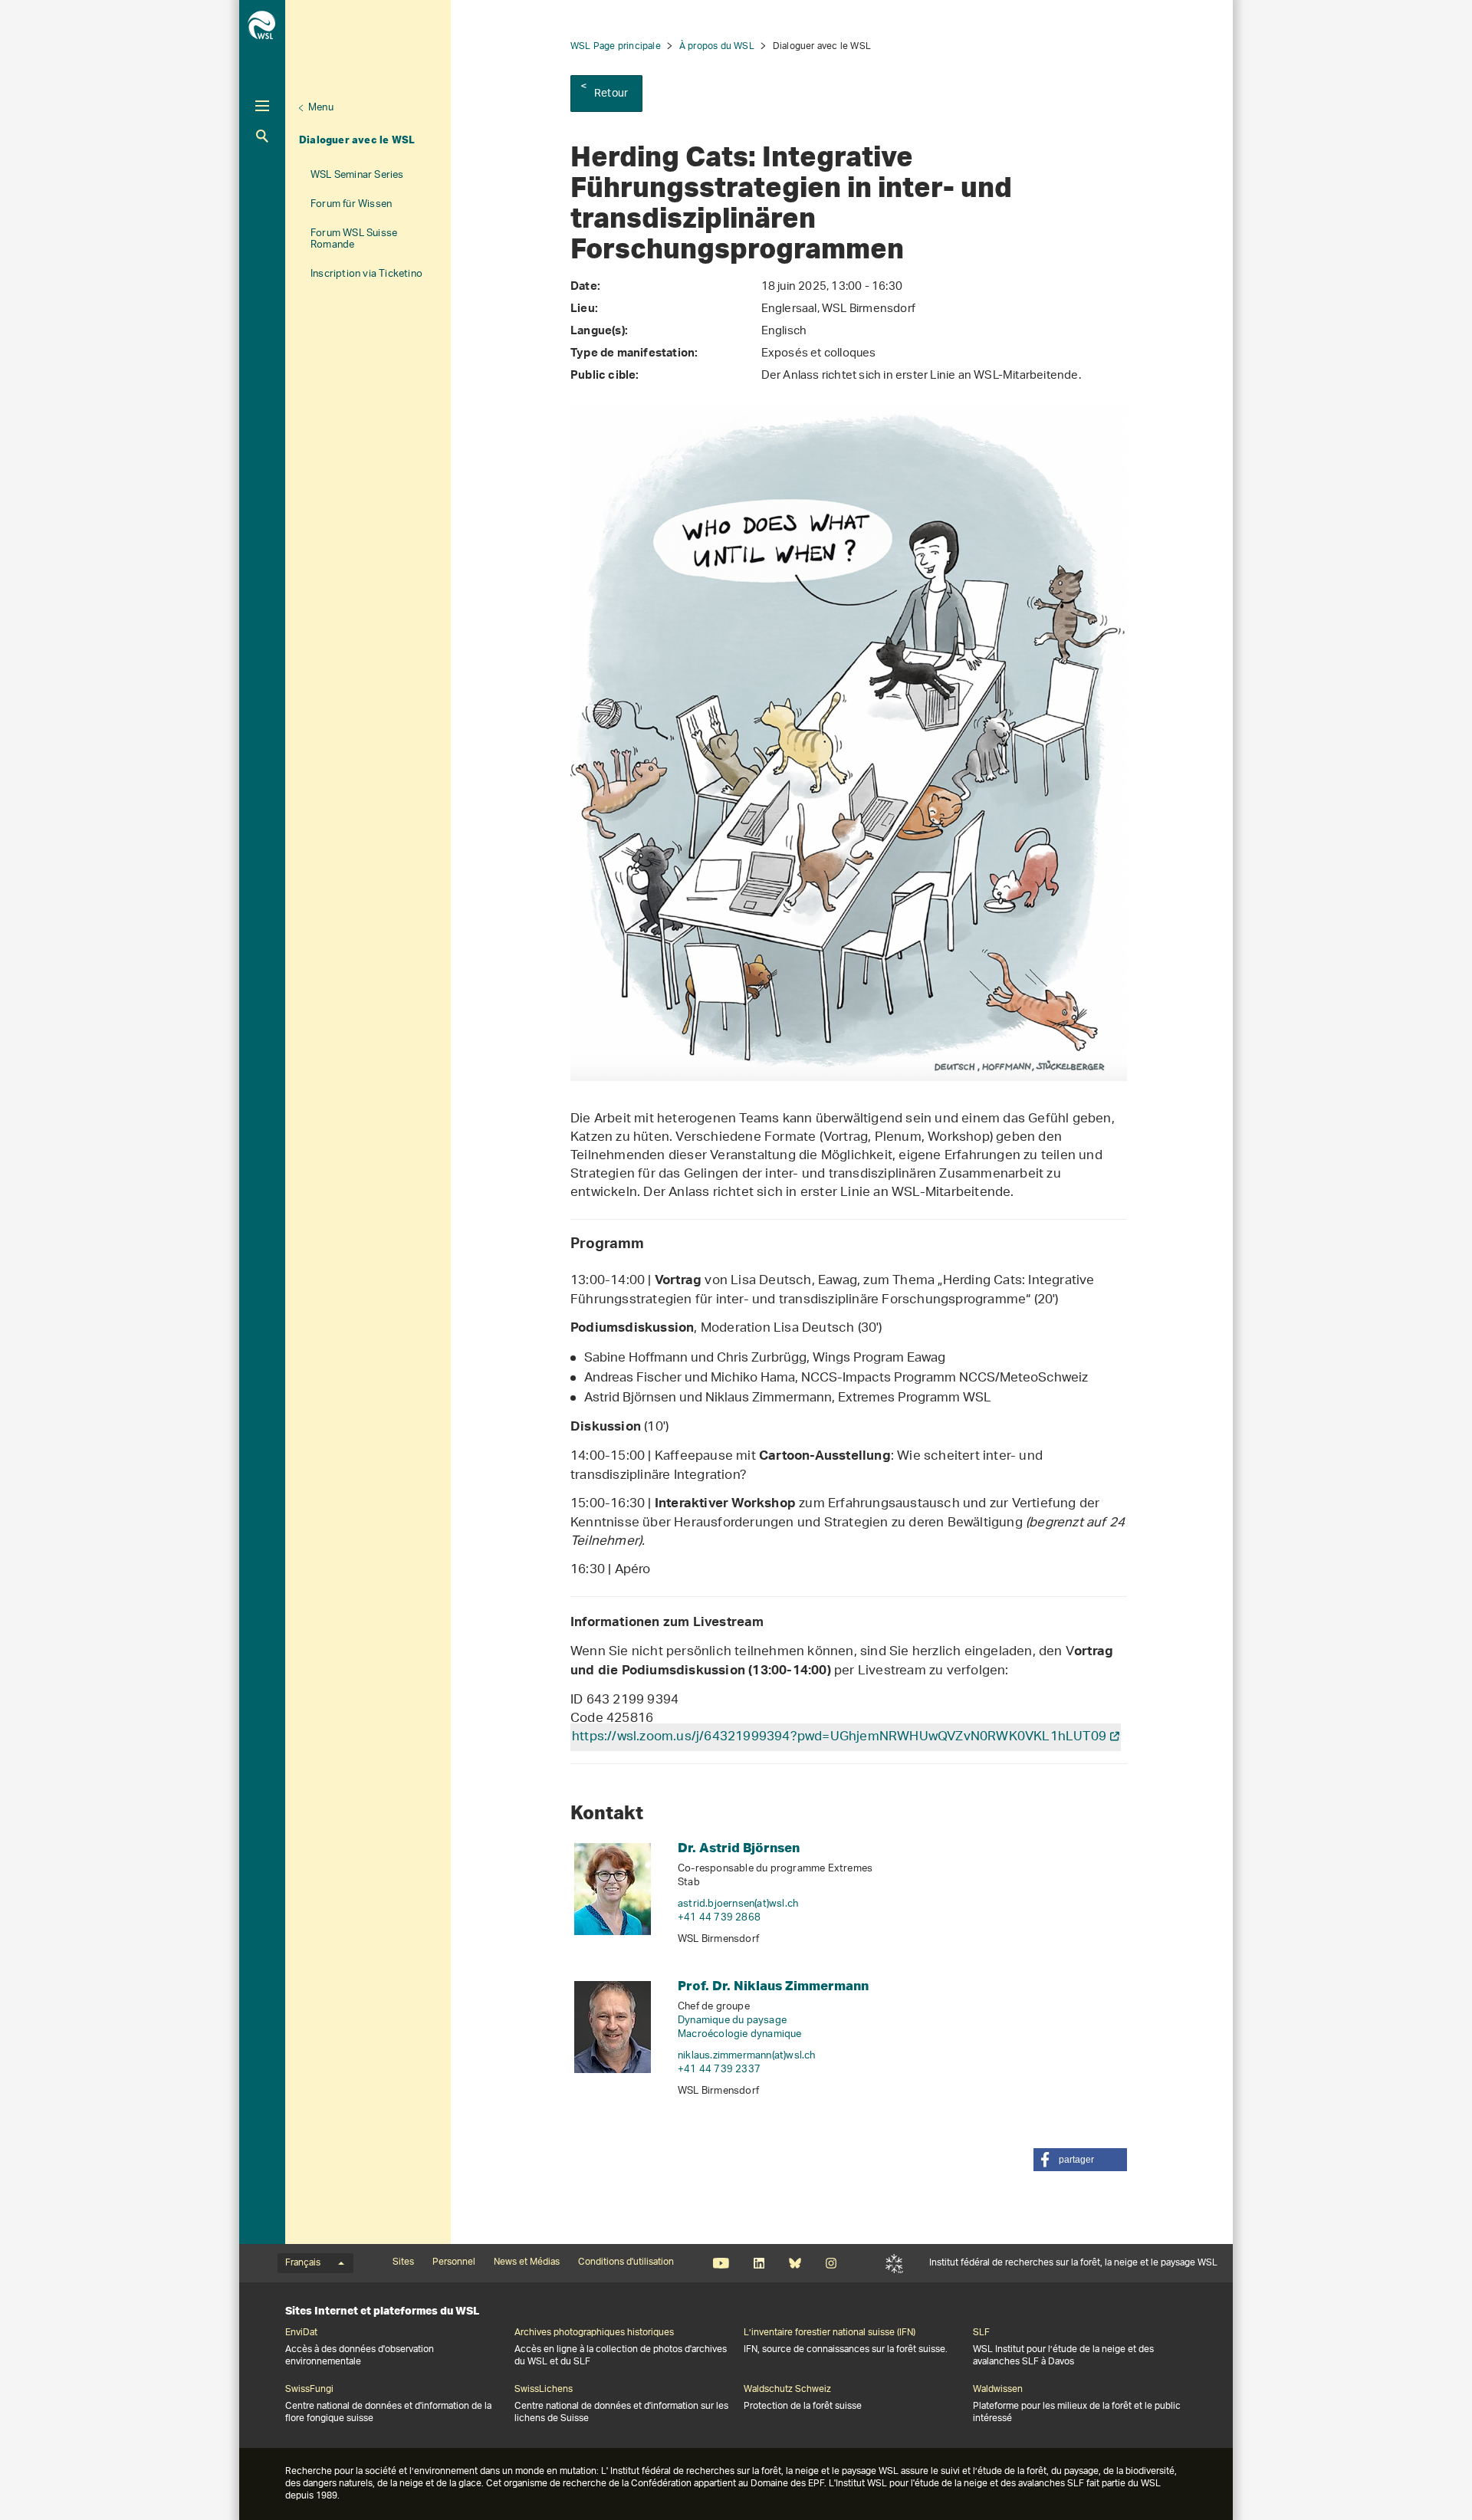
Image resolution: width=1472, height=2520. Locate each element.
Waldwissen (998, 2390)
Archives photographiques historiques (594, 2333)
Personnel (454, 2262)
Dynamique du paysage (732, 2021)
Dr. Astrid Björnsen (739, 1847)
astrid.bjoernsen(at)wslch (738, 1904)
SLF (894, 2263)
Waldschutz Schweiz (787, 2390)
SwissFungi (309, 2390)
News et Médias (527, 2262)
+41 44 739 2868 (719, 1918)
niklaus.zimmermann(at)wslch (747, 2056)
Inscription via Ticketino (366, 274)
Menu (321, 108)
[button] (1080, 2160)
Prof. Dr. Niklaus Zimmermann (773, 1985)
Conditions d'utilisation (626, 2262)
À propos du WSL (717, 46)
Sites (403, 2262)
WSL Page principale (616, 46)
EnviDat (301, 2333)
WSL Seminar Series (357, 175)
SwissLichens (544, 2390)
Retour (611, 94)
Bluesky (795, 2263)
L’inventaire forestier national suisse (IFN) (830, 2333)
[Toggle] (262, 106)
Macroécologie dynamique (740, 2034)
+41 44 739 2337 (719, 2070)
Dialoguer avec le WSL (357, 140)
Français (303, 2263)
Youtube (721, 2263)
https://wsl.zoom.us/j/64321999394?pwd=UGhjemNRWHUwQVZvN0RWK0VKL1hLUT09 (839, 1737)
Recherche (262, 136)
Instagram (831, 2263)
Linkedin (759, 2263)
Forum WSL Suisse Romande (354, 239)
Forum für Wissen (351, 204)
